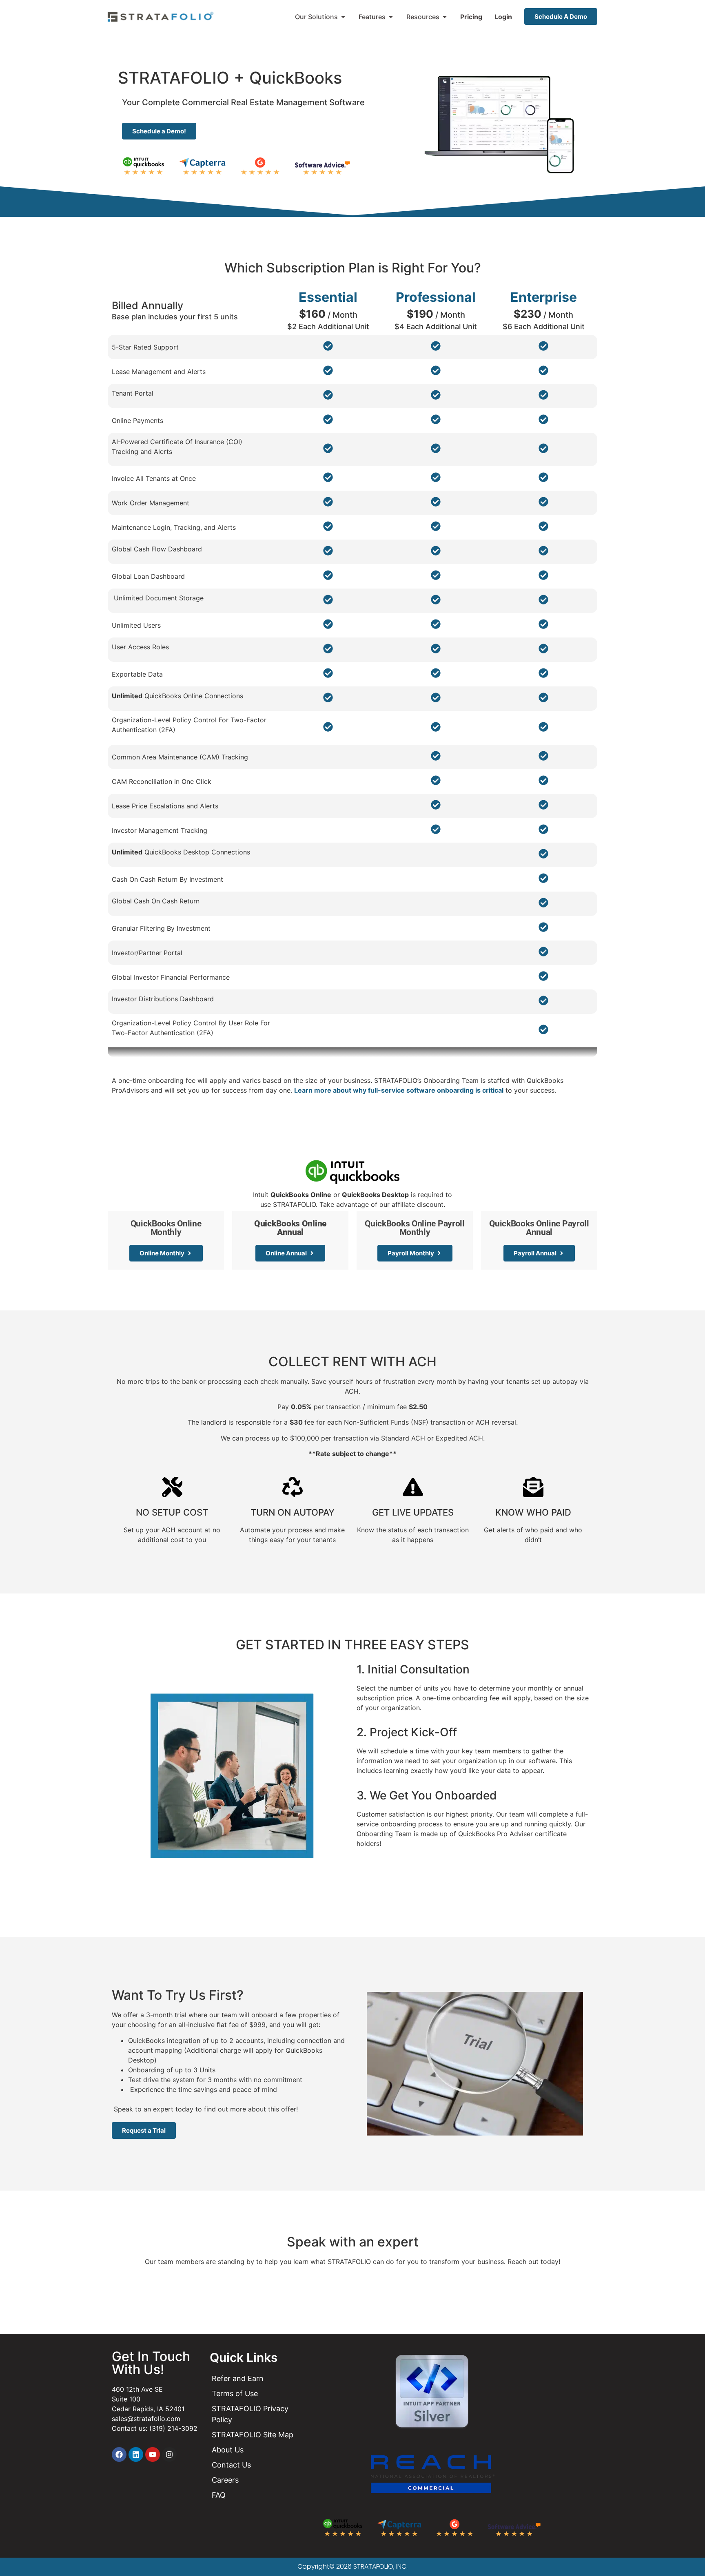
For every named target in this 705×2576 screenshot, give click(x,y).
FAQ (219, 2495)
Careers (225, 2480)
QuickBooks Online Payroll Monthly (415, 1228)
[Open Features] (391, 17)
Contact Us (231, 2465)
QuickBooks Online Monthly (166, 1228)
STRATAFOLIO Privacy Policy (250, 2414)
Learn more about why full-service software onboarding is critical (399, 1090)
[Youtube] (153, 2454)
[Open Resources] (445, 17)
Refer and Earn (238, 2378)
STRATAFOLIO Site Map (253, 2435)
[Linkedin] (136, 2454)
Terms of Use (235, 2393)
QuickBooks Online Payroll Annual (539, 1228)
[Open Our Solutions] (343, 17)
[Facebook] (119, 2454)
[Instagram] (169, 2454)
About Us (228, 2450)
